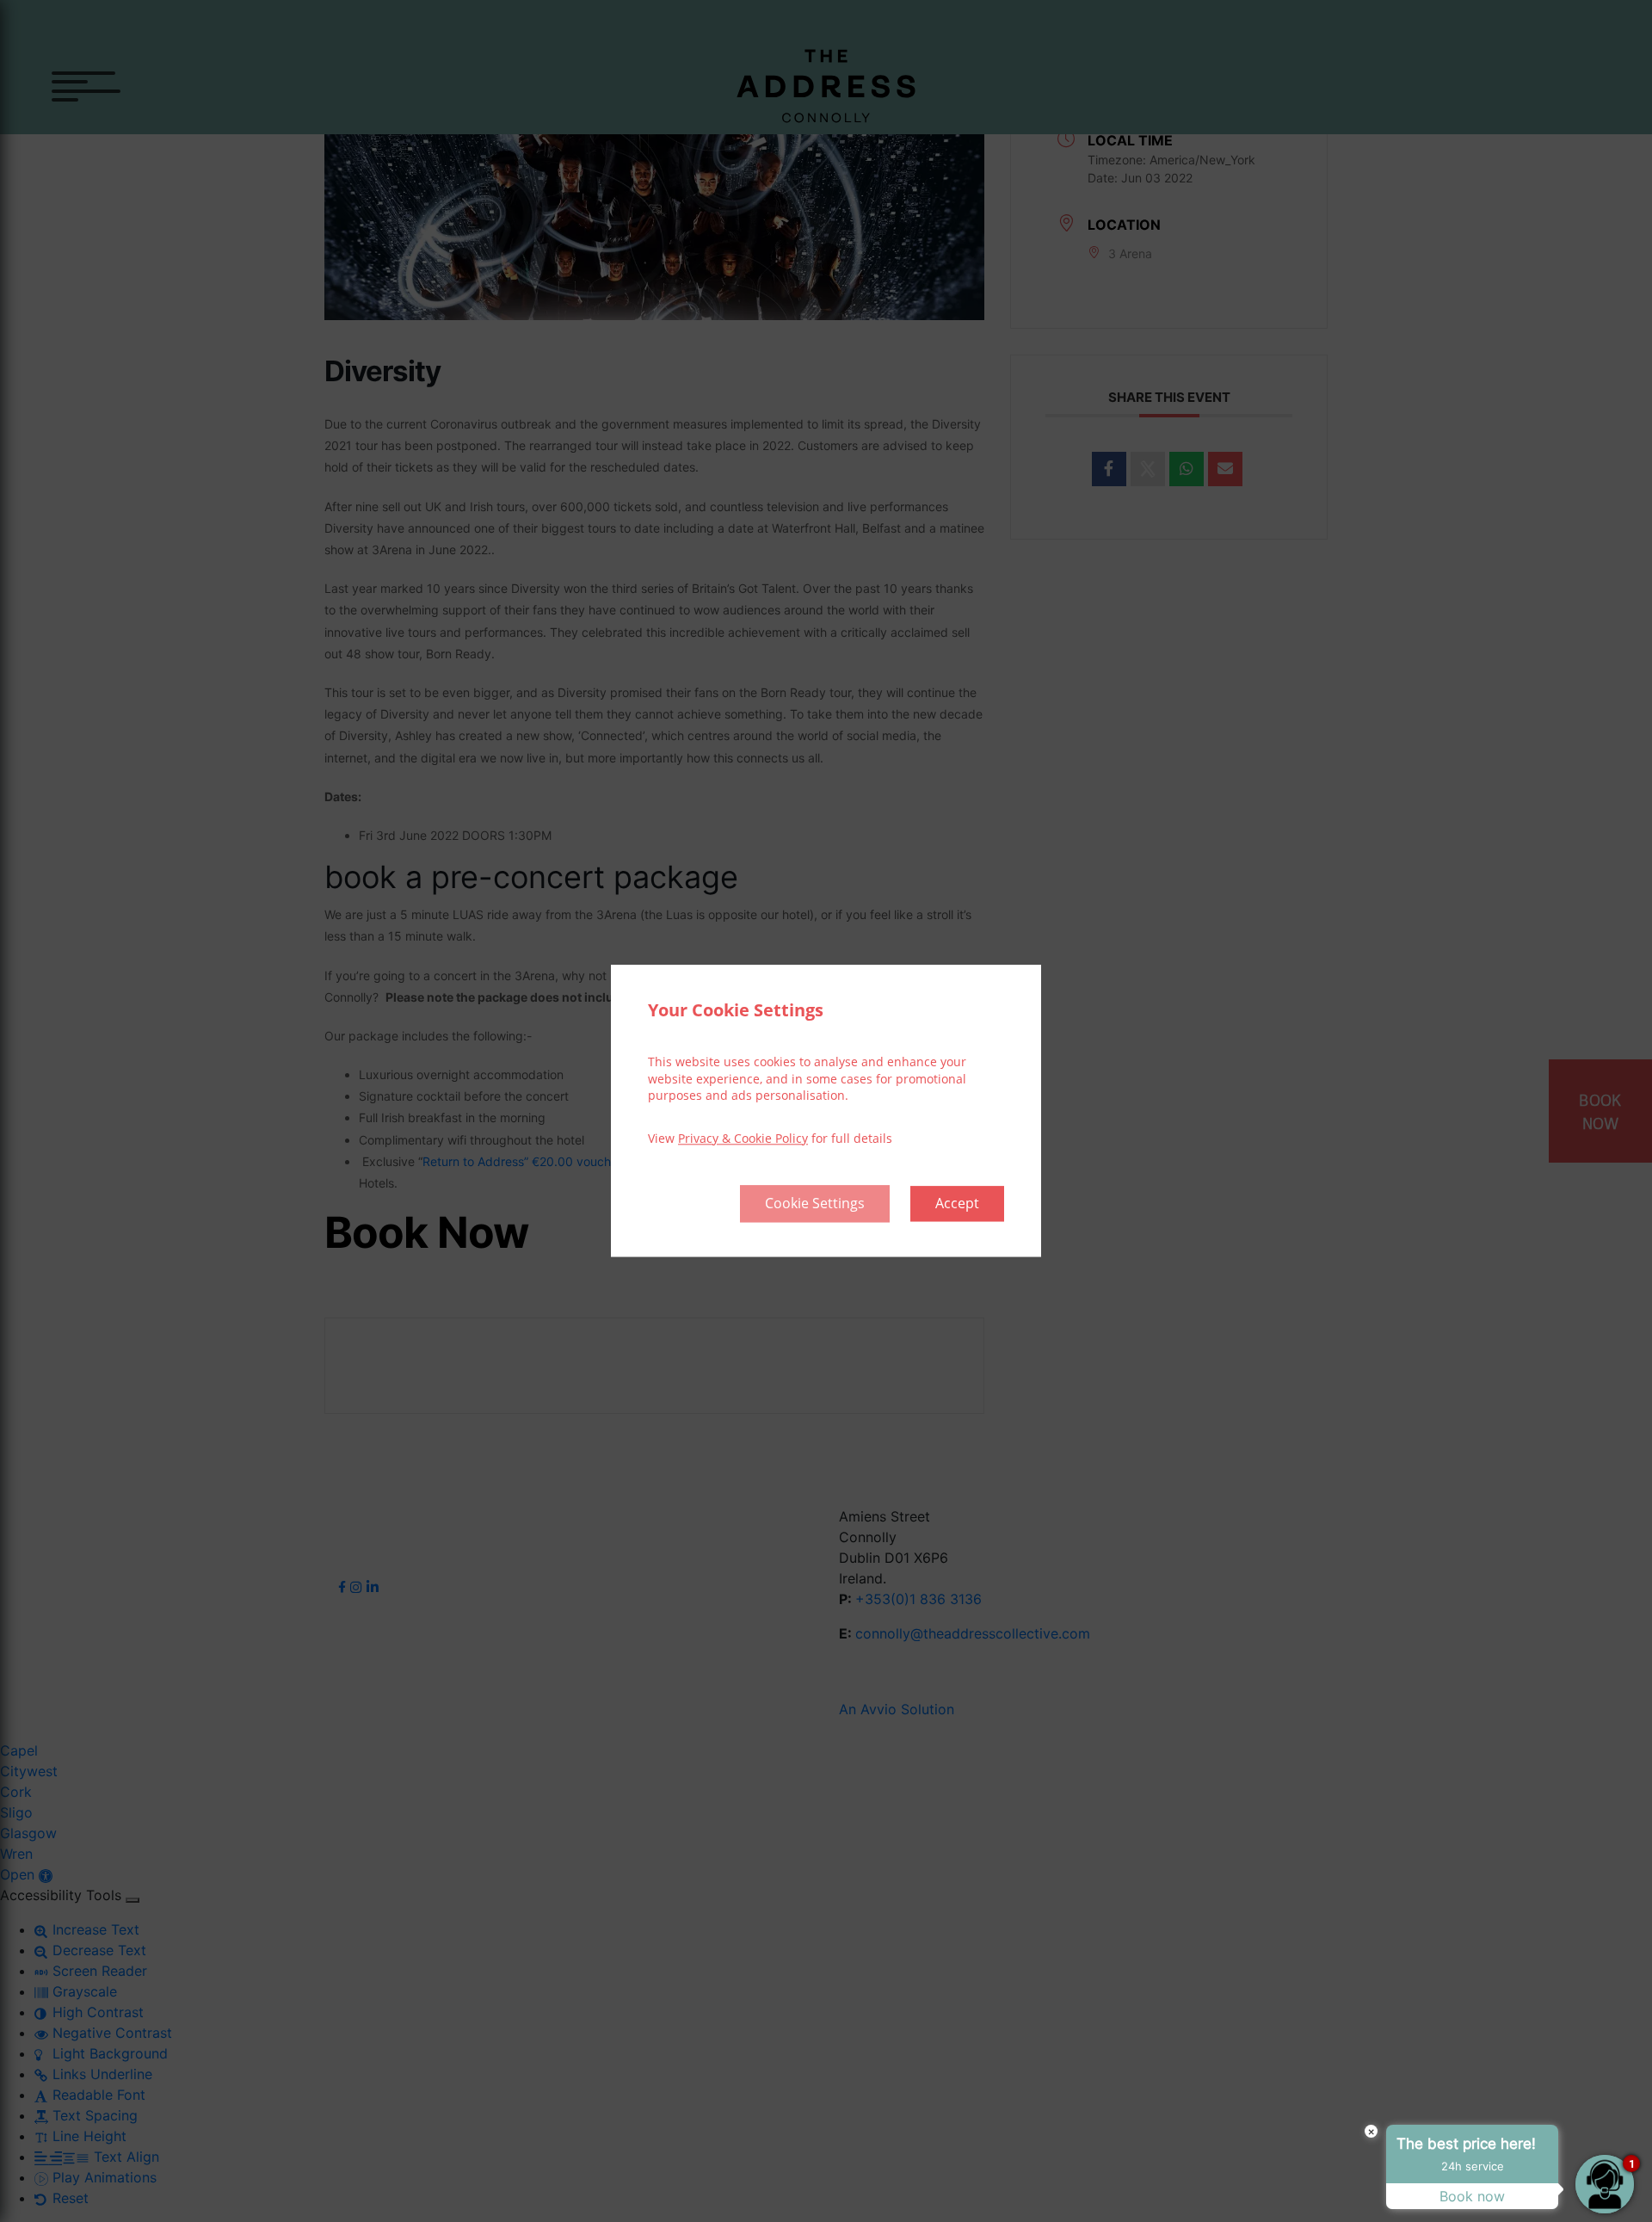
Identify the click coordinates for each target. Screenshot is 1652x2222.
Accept (957, 1204)
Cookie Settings (815, 1204)
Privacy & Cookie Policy (743, 1138)
